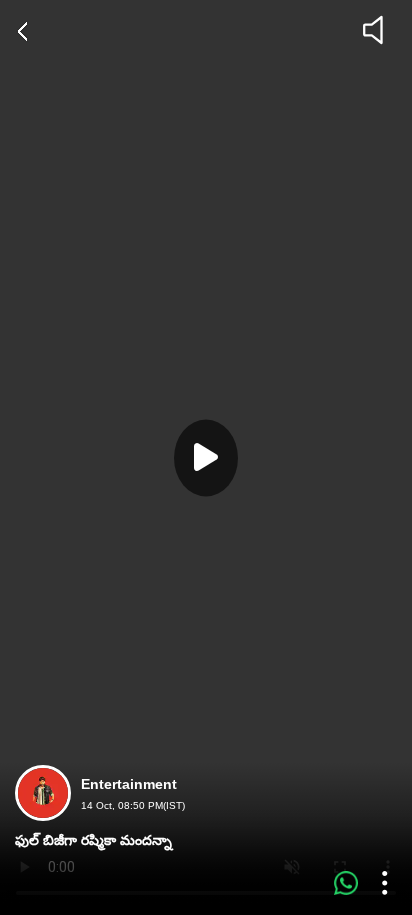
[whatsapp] (346, 883)
